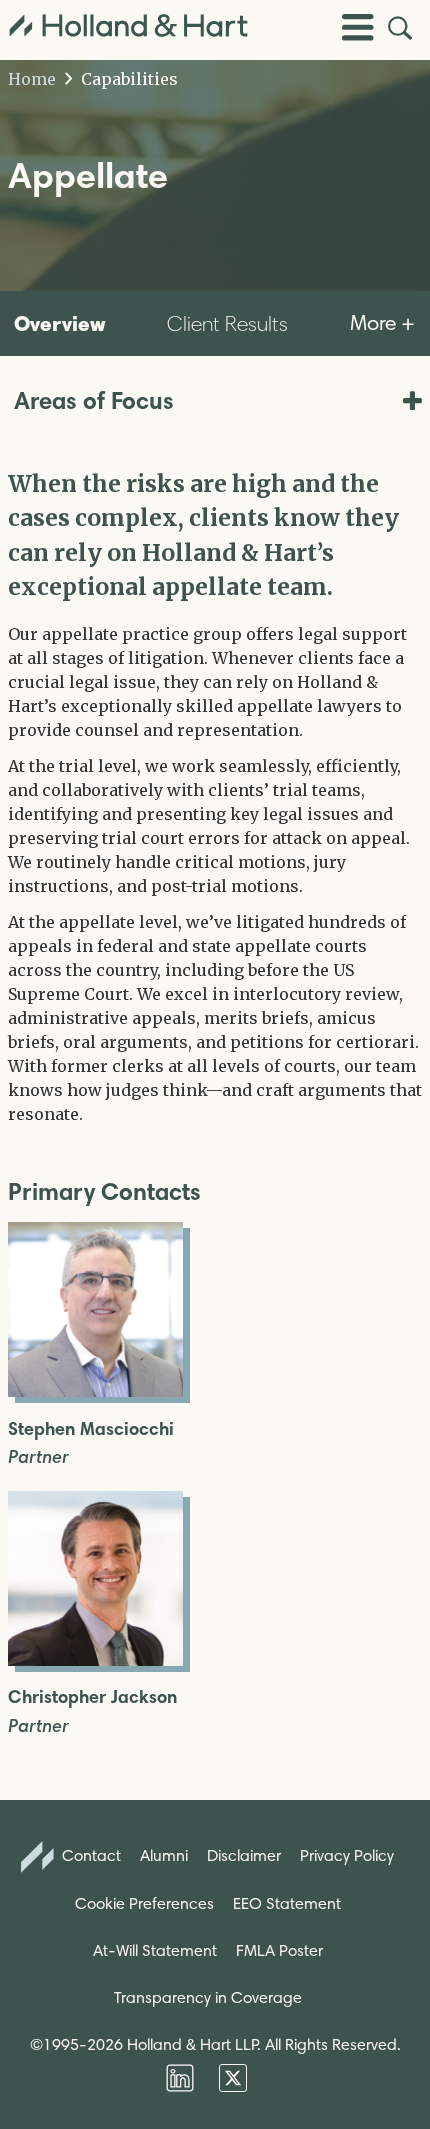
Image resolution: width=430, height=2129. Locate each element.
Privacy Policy (347, 1855)
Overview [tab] (60, 323)
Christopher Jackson (92, 1697)
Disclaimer (244, 1855)
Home (32, 79)
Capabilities (127, 79)
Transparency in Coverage (208, 1997)
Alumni (164, 1855)
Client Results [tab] (227, 323)
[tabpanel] (215, 797)
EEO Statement (287, 1903)
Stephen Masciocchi (91, 1429)
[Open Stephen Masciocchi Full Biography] (95, 1391)
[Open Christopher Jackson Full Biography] (95, 1660)
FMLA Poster (279, 1950)
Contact (89, 1855)
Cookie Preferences (144, 1903)
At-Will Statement (155, 1950)
